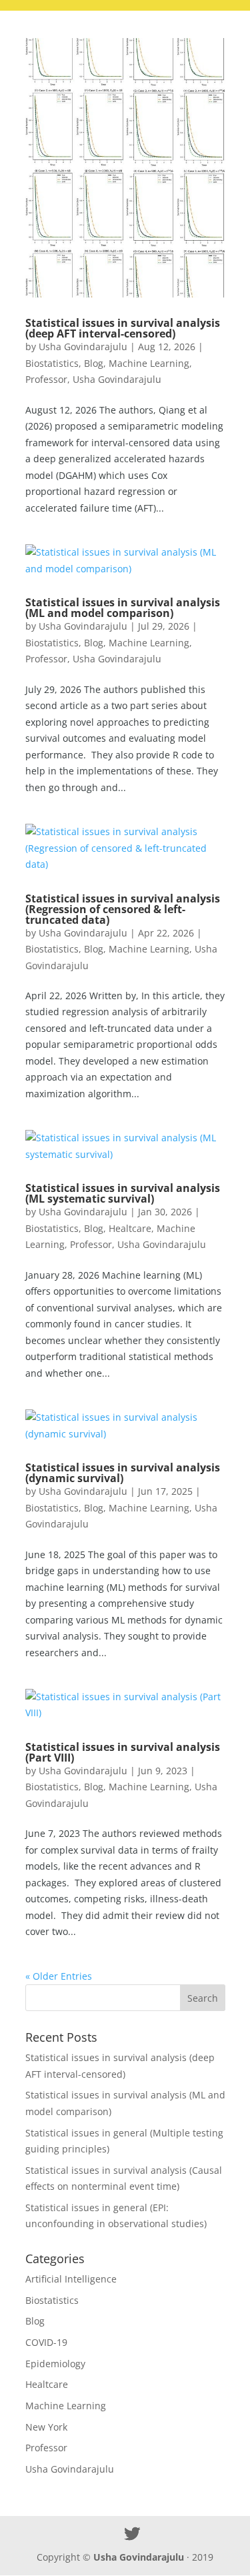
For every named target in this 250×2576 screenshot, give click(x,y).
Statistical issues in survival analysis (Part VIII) (123, 1752)
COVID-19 (46, 2342)
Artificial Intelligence (71, 2279)
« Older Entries (59, 1976)
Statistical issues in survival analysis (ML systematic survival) (123, 1193)
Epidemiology (55, 2364)
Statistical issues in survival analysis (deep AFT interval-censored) (123, 328)
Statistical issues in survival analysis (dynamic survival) (123, 1473)
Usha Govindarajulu (83, 347)
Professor (46, 379)
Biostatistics (52, 363)
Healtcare (130, 1228)
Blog (94, 363)
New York (46, 2427)
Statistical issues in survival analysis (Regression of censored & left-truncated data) (123, 909)
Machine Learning (149, 363)
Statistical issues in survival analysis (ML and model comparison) (123, 608)
